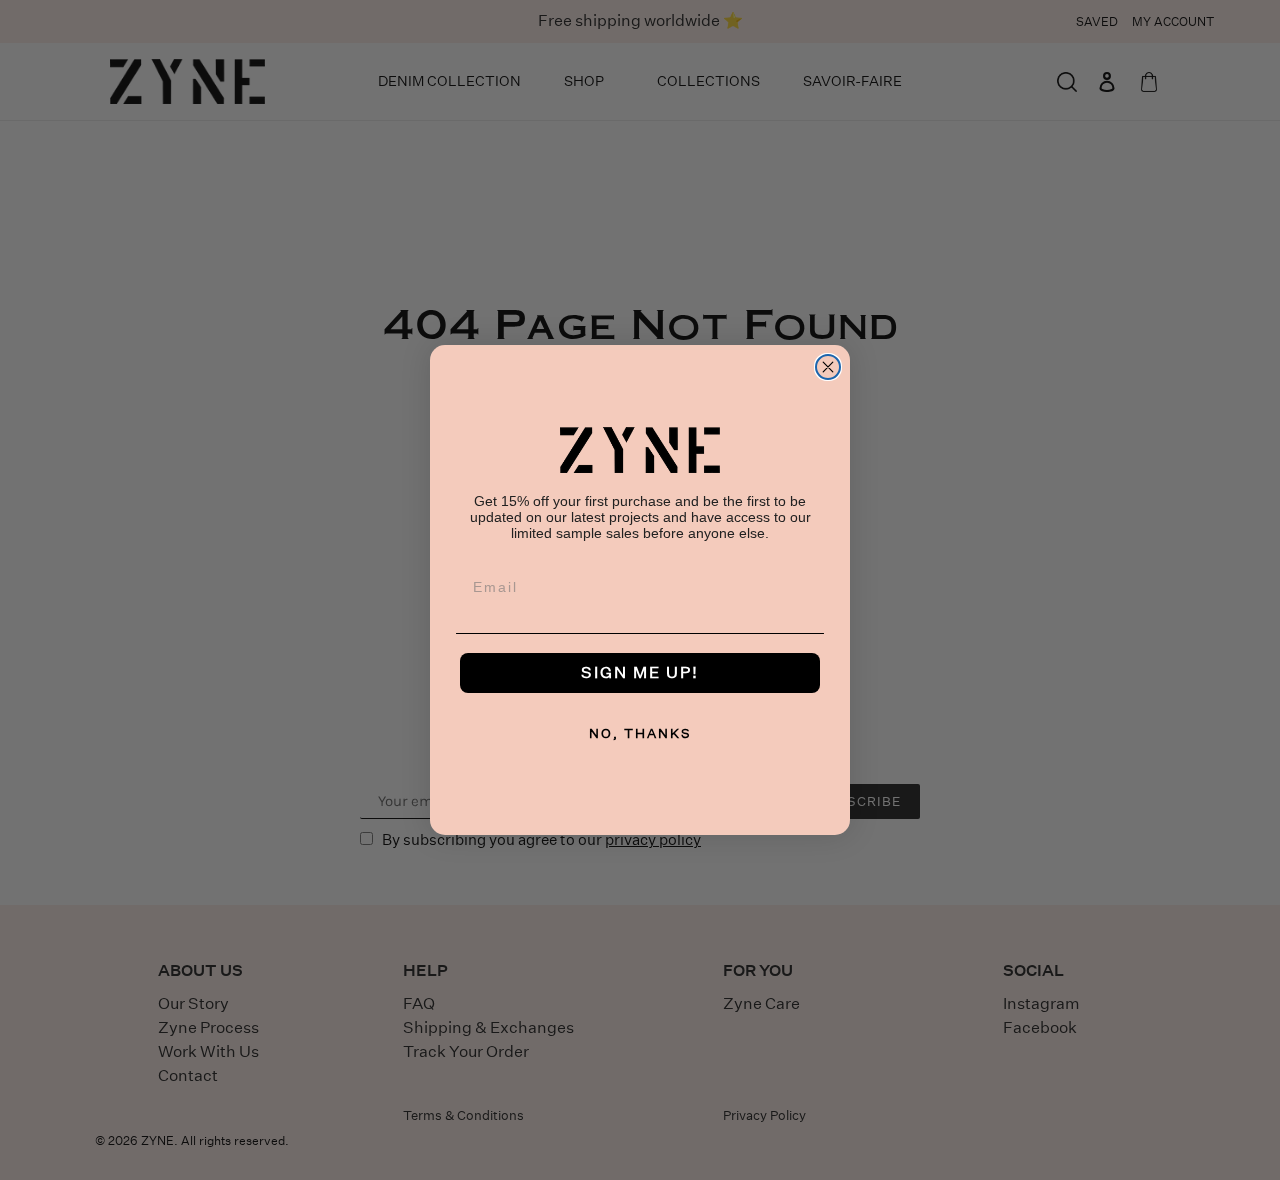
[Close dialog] (828, 367)
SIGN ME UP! (640, 672)
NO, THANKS (640, 733)
